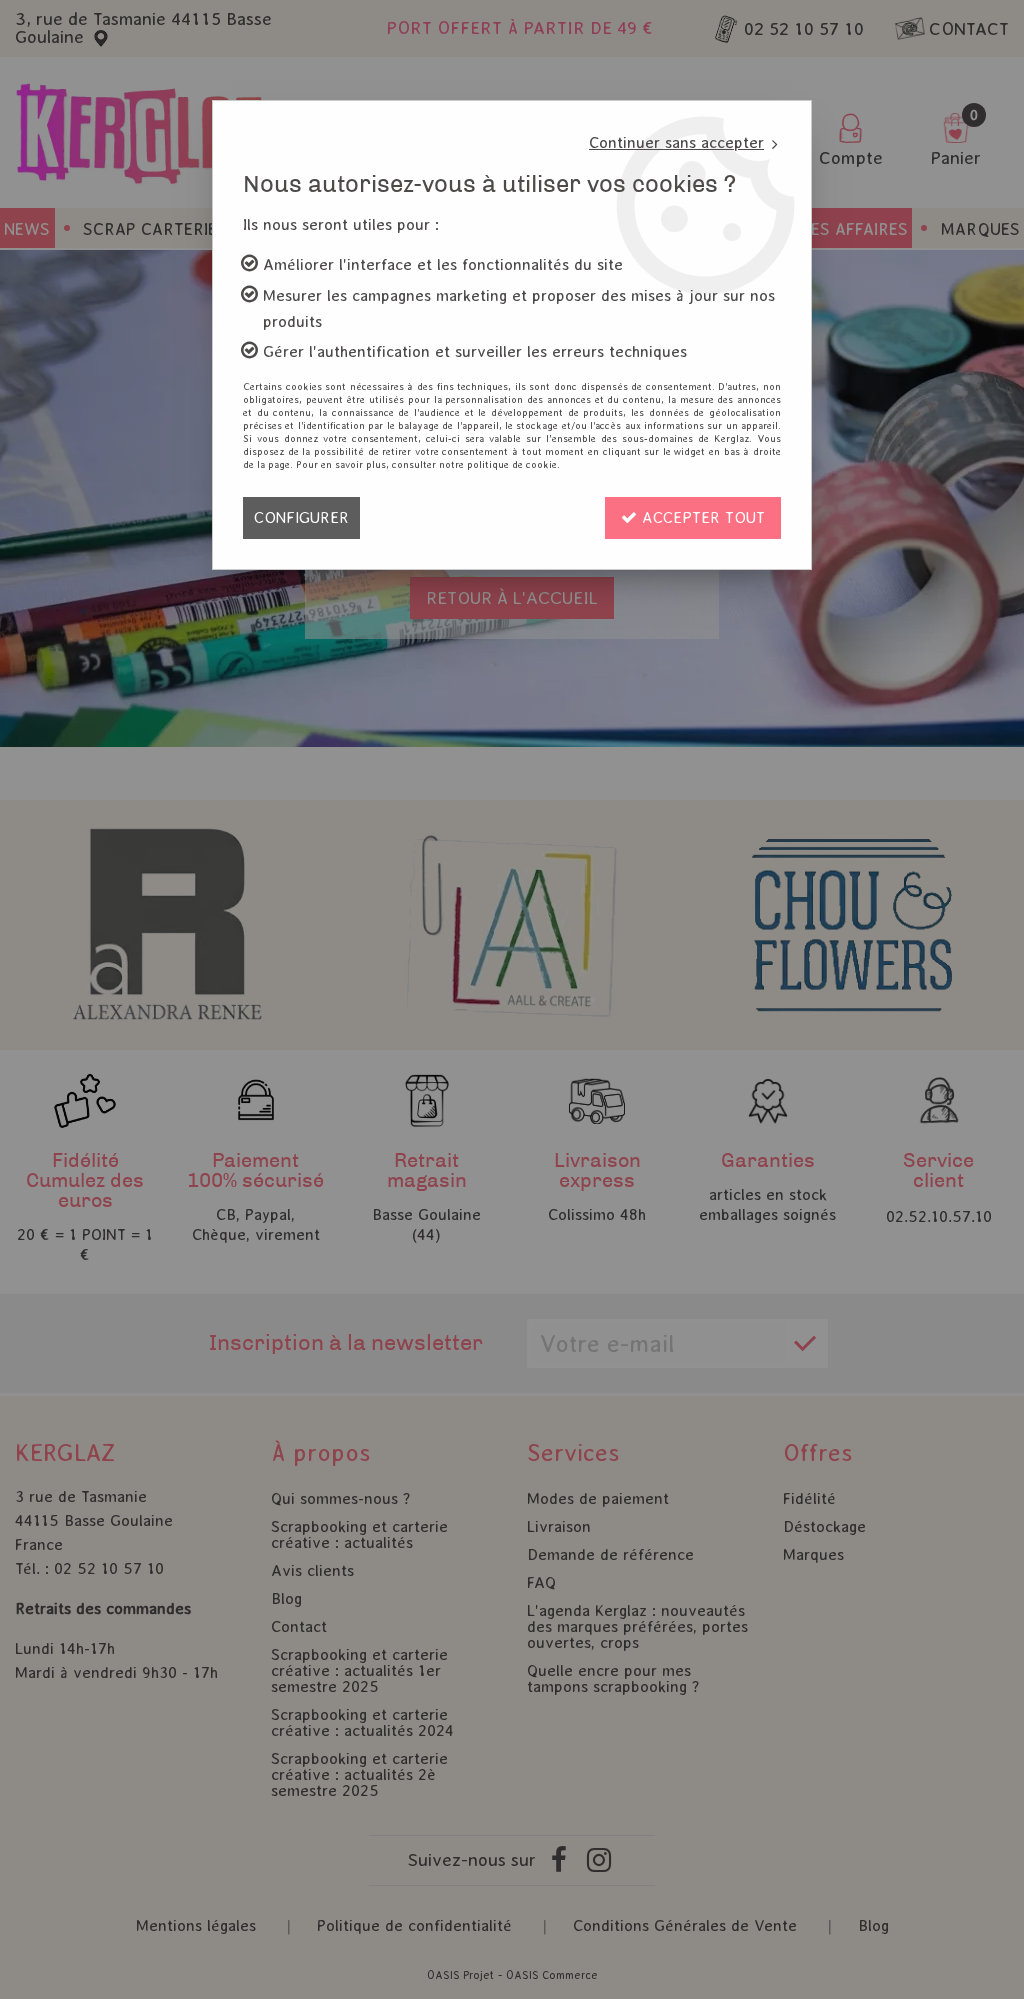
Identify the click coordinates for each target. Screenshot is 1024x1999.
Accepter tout (701, 517)
